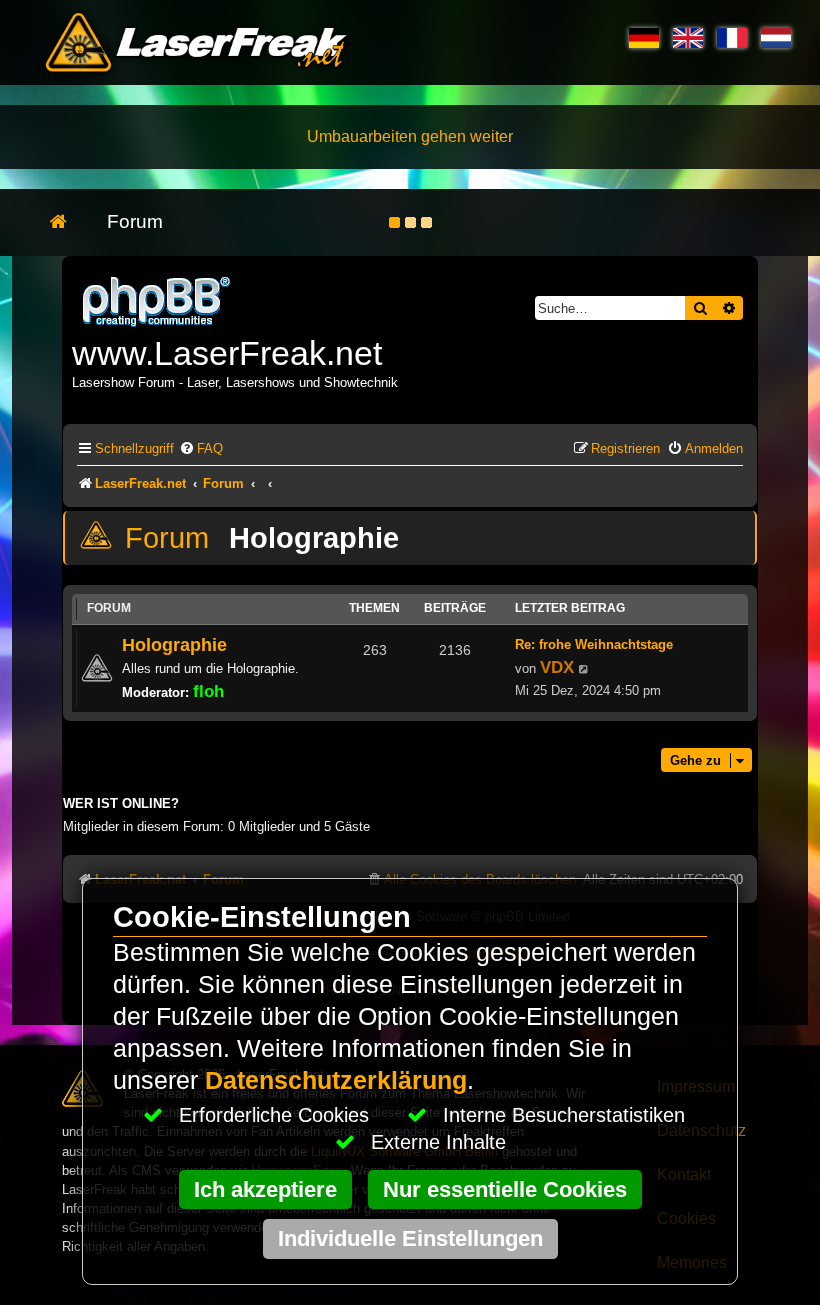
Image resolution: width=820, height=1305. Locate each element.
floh (208, 691)
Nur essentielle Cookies (505, 1189)
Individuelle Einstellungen (410, 1238)
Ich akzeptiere (265, 1189)
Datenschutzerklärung (336, 1080)
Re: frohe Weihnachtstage (594, 644)
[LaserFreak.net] (158, 299)
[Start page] (68, 222)
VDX (557, 667)
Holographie (314, 538)
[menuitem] (201, 448)
